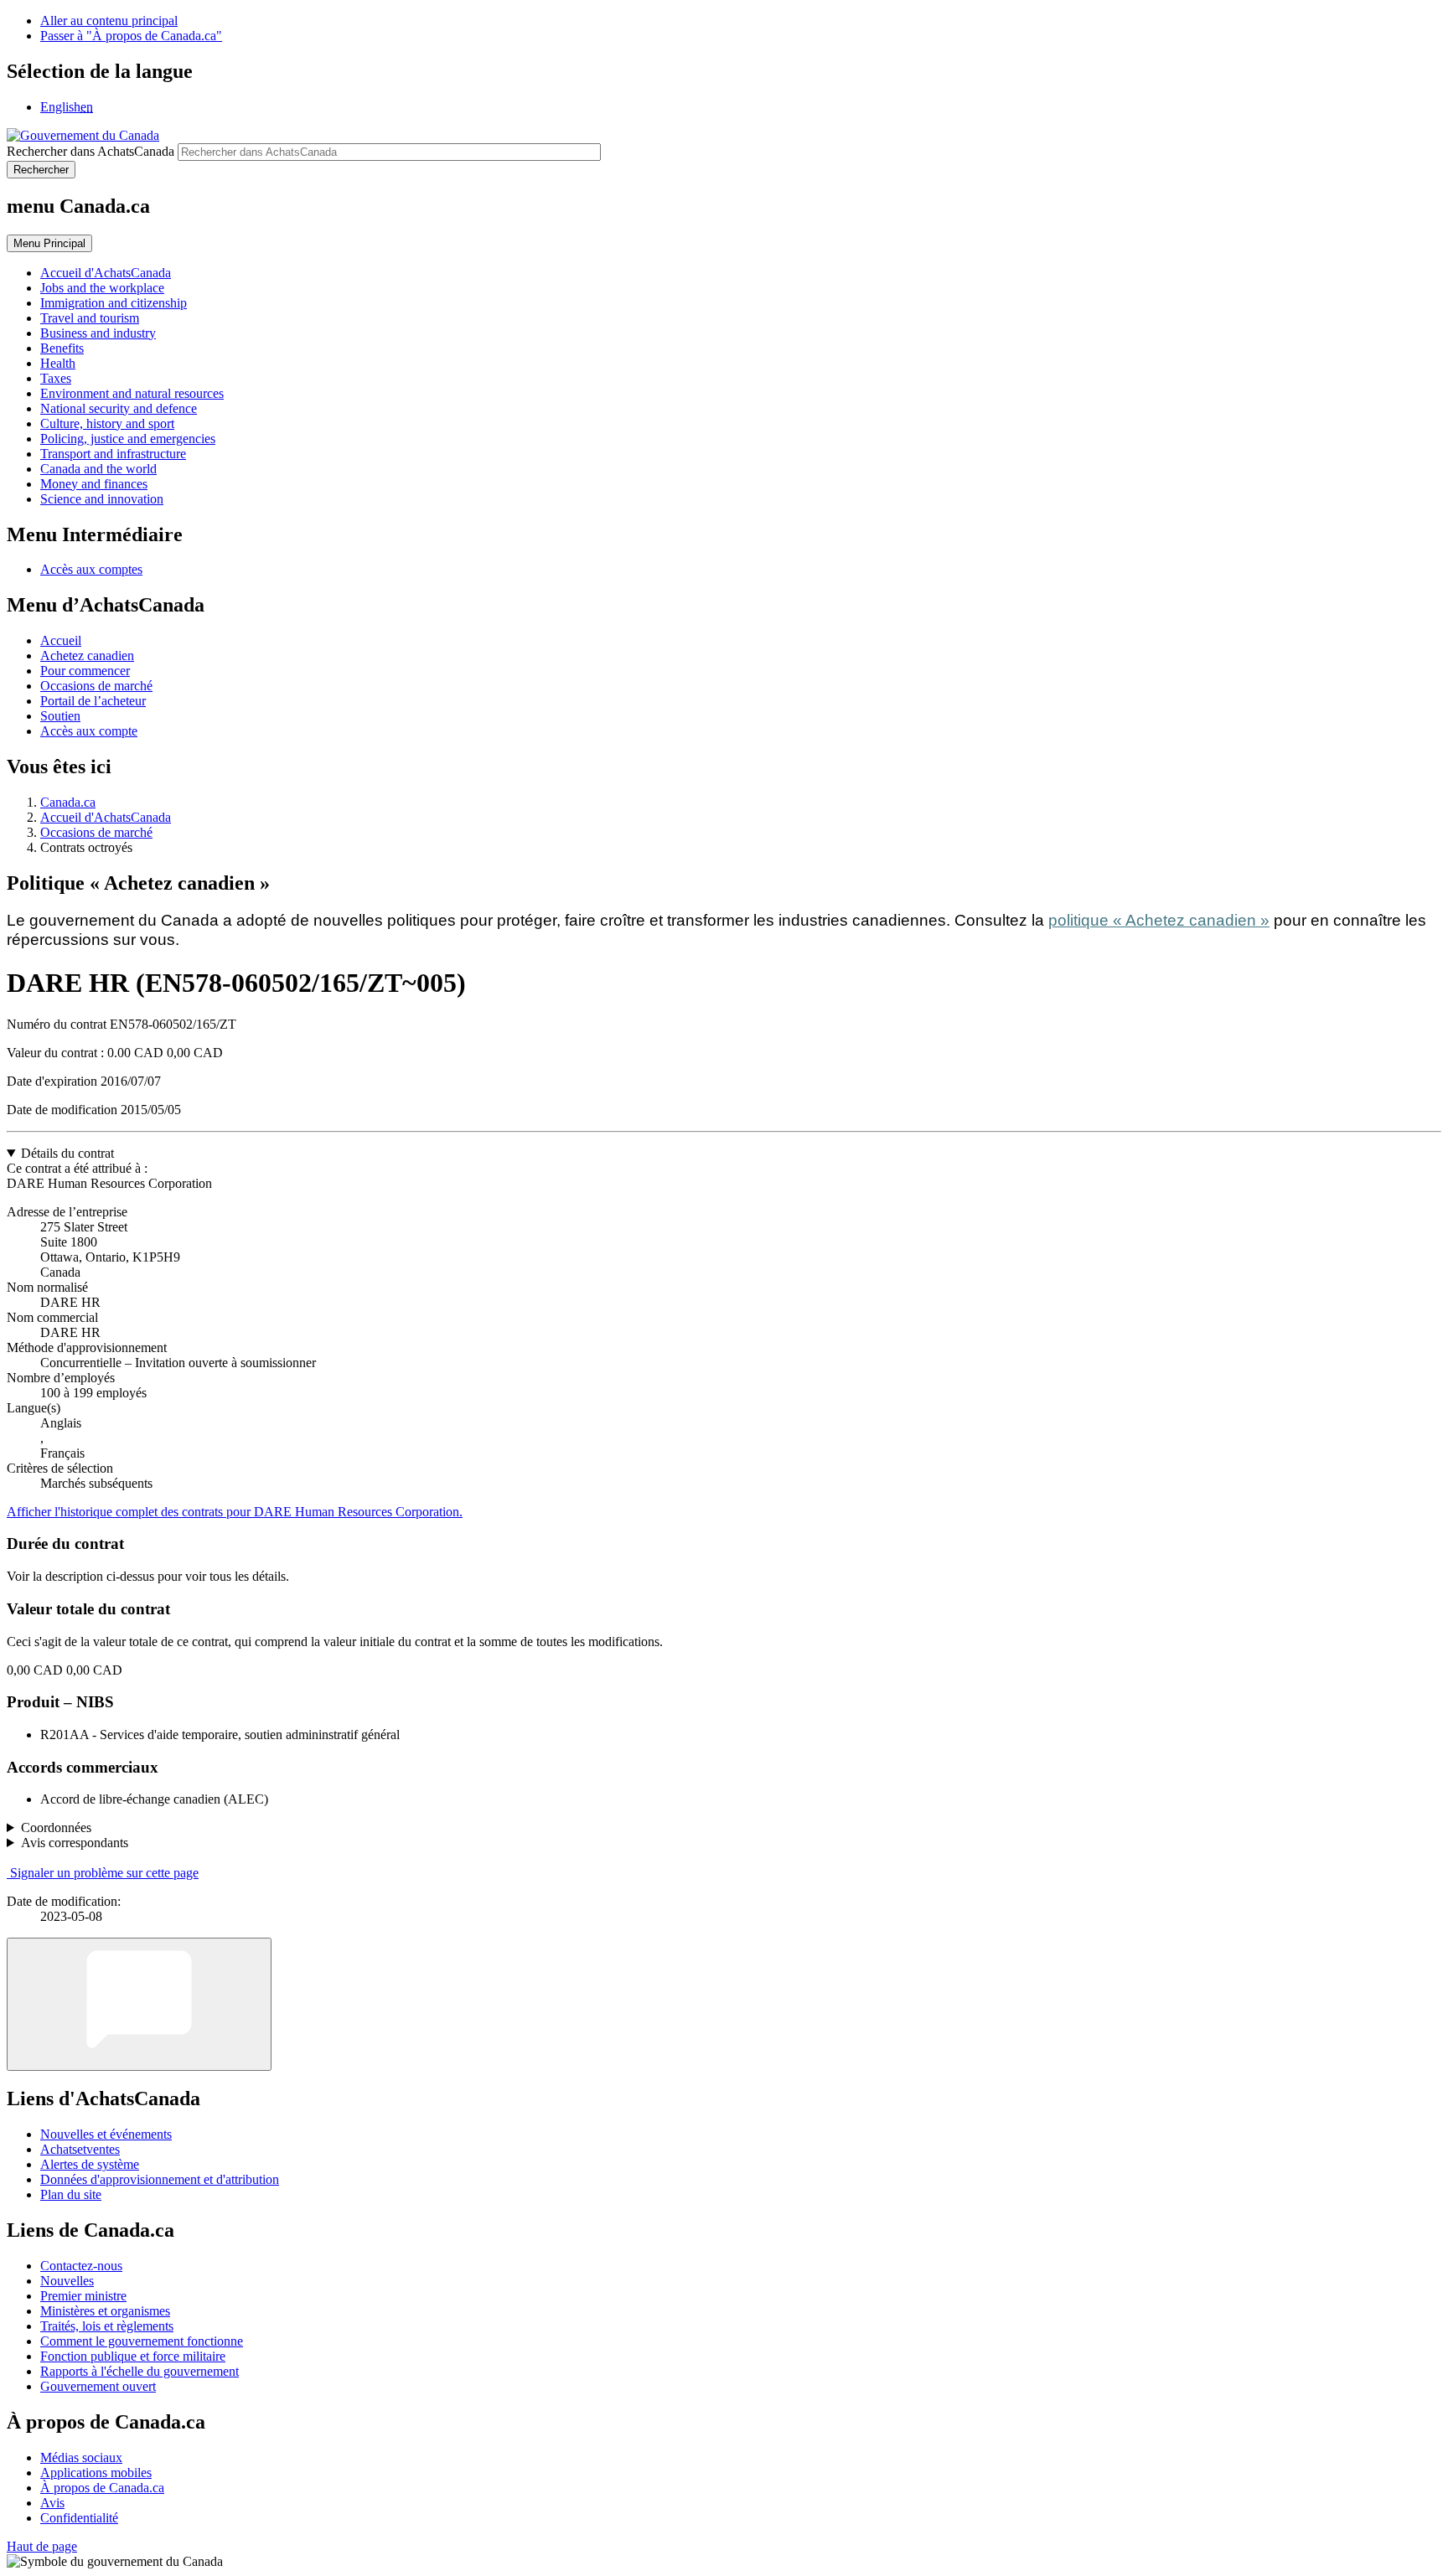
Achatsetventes (80, 2149)
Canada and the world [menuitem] (98, 469)
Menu (49, 243)
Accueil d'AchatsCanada (106, 817)
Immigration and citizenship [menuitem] (114, 303)
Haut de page (42, 2546)
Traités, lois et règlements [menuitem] (107, 2326)
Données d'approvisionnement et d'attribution (160, 2179)
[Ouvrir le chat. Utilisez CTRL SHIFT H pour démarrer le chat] (139, 2004)
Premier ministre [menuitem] (83, 2296)
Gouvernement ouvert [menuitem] (98, 2386)
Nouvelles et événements (106, 2134)
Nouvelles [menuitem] (67, 2281)
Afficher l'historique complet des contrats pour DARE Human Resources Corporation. (235, 1512)
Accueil (61, 640)
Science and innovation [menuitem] (102, 499)
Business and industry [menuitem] (98, 333)
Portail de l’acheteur (93, 701)
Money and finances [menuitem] (94, 484)
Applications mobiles (96, 2473)
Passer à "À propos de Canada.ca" (131, 36)
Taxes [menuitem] (56, 378)
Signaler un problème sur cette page (104, 1873)
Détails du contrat (67, 1153)
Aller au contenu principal (109, 21)
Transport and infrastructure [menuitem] (113, 454)
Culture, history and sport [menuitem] (107, 423)
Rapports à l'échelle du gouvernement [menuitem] (140, 2371)
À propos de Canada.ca (102, 2488)
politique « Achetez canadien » (1159, 920)
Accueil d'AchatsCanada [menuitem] (106, 273)
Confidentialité (79, 2518)
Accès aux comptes (91, 569)
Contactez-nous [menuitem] (81, 2266)
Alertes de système (90, 2164)
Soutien (60, 716)
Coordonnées (56, 1827)
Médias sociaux (81, 2457)
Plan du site (71, 2194)
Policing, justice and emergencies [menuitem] (128, 439)
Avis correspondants (75, 1843)
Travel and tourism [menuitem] (90, 318)
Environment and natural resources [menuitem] (132, 393)
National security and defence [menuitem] (119, 408)
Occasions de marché (96, 686)
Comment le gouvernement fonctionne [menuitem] (142, 2341)
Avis (52, 2503)
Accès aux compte (89, 731)
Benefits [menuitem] (62, 348)
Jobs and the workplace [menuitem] (102, 288)
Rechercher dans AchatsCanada (90, 151)
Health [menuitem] (58, 363)
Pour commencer (85, 671)
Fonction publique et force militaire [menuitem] (133, 2356)
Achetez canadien (87, 656)
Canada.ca (68, 802)
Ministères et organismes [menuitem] (105, 2311)
